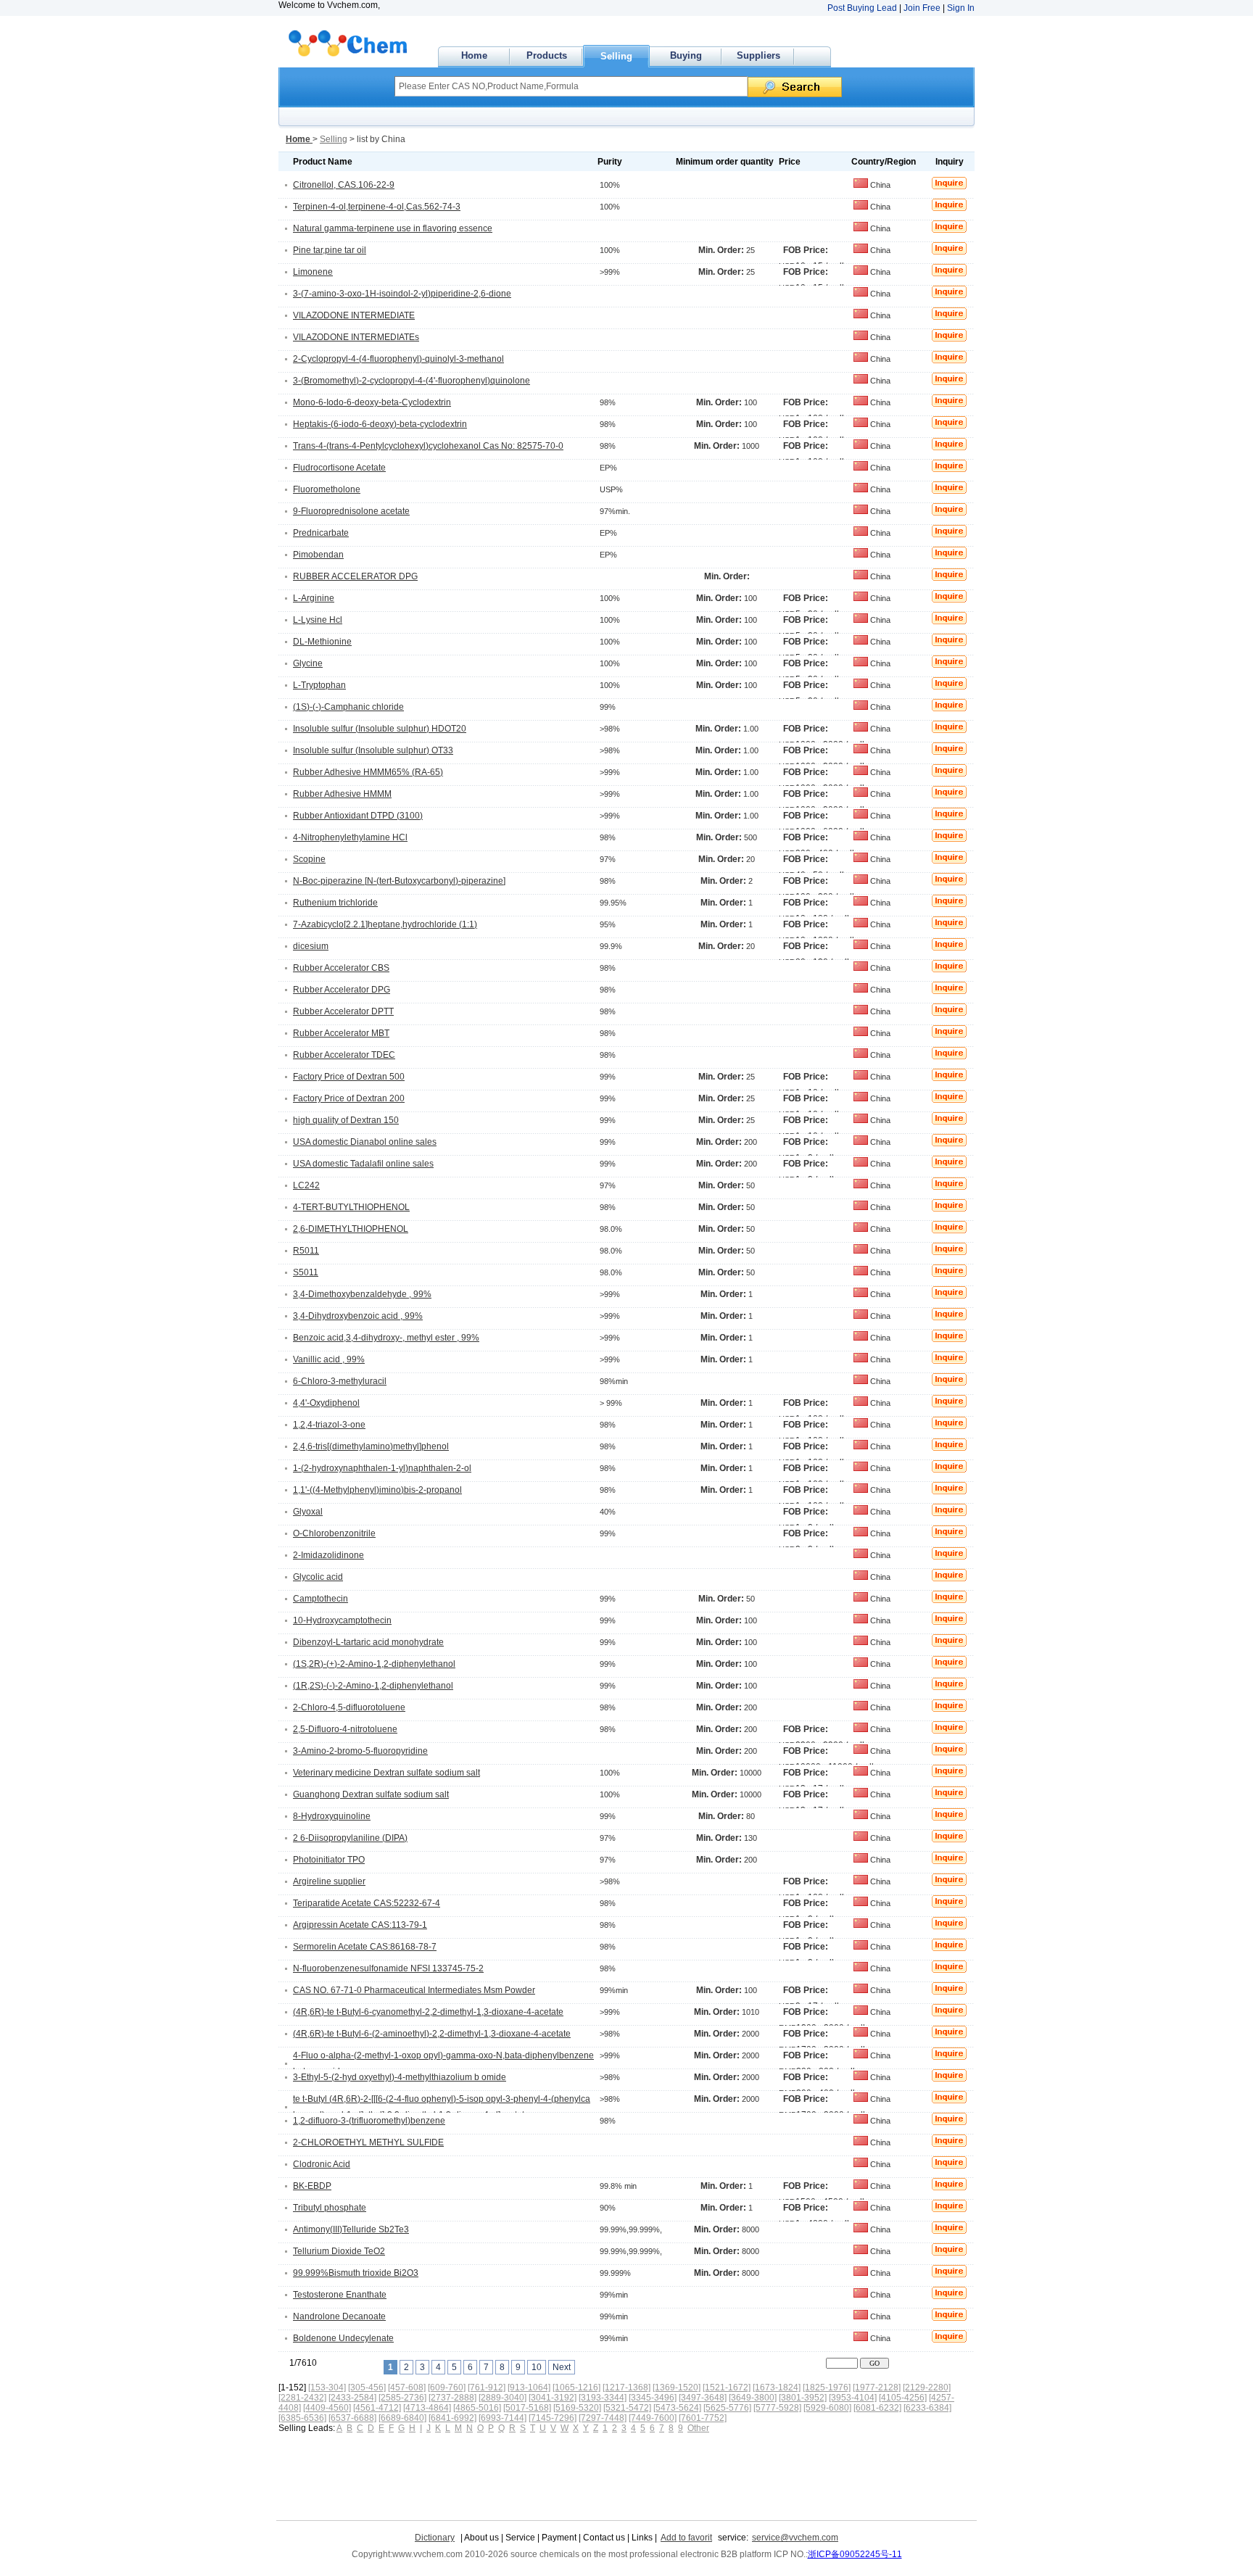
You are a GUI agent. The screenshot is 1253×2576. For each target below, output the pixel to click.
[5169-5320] (577, 2408)
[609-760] (447, 2387)
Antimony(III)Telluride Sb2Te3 (351, 2229)
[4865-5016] (477, 2408)
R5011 (306, 1251)
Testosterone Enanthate (340, 2295)
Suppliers (758, 55)
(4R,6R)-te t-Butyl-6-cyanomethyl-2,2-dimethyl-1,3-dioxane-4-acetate (428, 2012)
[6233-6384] (927, 2408)
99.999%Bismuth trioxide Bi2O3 (356, 2273)
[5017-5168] (527, 2408)
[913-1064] (529, 2387)
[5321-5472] (627, 2408)
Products (547, 55)
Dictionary (435, 2538)
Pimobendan (318, 555)
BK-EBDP (312, 2186)
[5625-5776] (727, 2408)
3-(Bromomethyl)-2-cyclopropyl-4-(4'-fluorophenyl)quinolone (412, 381)
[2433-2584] (352, 2398)
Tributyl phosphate (330, 2208)
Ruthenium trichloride (335, 903)
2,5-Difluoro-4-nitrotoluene (345, 1729)
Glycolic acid (318, 1577)
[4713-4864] (427, 2408)
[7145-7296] (553, 2418)
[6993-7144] (503, 2418)
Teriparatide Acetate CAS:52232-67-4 (367, 1903)
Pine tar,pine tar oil (330, 250)
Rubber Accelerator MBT (341, 1033)
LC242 (306, 1185)
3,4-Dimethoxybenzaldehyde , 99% (362, 1294)
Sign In (961, 8)
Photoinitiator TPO (329, 1860)
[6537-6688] (352, 2418)
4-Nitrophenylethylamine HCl (350, 837)
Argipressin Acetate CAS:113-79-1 (360, 1925)
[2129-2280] (927, 2387)
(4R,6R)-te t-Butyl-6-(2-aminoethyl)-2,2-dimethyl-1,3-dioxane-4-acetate (432, 2034)
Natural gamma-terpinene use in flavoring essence (393, 228)
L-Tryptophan (319, 685)
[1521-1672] (727, 2387)
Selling (616, 56)
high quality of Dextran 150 (346, 1120)
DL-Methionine (322, 642)
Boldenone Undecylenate (343, 2338)
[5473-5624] (677, 2408)
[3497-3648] (703, 2398)
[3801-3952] (803, 2398)
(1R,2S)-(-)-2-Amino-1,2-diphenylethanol (373, 1686)
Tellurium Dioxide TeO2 (339, 2251)
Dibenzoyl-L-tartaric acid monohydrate (368, 1642)
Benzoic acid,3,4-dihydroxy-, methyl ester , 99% (386, 1338)
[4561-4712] (377, 2408)
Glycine (308, 663)
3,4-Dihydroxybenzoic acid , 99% (358, 1316)
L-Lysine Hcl (318, 620)
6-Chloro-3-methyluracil (340, 1381)
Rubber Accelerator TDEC (344, 1055)
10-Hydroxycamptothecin (342, 1620)
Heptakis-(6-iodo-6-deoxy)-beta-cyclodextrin (380, 424)
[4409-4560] (327, 2408)
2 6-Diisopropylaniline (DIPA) (350, 1838)
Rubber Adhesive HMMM (342, 794)
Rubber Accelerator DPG (342, 990)
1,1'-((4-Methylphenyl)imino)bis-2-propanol (377, 1490)
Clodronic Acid (322, 2164)
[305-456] (367, 2387)
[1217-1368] (626, 2387)
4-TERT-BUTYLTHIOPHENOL (351, 1207)
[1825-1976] (827, 2387)
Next (562, 2367)
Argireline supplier (329, 1881)
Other (698, 2428)
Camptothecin (321, 1599)
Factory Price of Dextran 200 (349, 1098)
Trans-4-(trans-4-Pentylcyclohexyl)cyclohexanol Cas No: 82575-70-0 (428, 446)
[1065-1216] (576, 2387)
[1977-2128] (877, 2387)
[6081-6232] (877, 2408)
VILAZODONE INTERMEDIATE (354, 315)
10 (537, 2367)
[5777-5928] (777, 2408)
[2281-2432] (302, 2398)
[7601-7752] (703, 2418)
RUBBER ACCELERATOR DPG (355, 576)
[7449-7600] (653, 2418)
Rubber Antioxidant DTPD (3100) (358, 816)
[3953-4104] (853, 2398)
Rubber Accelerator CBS (341, 968)
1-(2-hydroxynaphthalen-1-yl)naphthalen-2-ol (382, 1468)
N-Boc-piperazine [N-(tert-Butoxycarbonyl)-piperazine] (399, 881)
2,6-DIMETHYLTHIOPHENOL (351, 1229)
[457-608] (407, 2387)
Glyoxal (308, 1512)
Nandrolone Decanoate (339, 2316)
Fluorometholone (327, 489)
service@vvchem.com (795, 2538)
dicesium (311, 946)
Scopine (309, 859)
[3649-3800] (753, 2398)
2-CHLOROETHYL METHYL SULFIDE (368, 2142)
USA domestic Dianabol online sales (365, 1142)
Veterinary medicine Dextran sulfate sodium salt (386, 1773)
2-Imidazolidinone (328, 1555)
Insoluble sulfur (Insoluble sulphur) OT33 (373, 750)
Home (474, 55)
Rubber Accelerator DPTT (343, 1011)
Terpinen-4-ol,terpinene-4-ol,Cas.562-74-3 (377, 207)
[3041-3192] (553, 2398)
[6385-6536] (302, 2418)
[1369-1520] (677, 2387)
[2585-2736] (402, 2398)
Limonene (313, 272)
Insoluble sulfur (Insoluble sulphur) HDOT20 (380, 729)
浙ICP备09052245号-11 (855, 2554)
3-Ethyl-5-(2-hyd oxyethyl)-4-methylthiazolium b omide (400, 2077)
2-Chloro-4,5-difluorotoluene (349, 1707)
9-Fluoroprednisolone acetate (351, 511)
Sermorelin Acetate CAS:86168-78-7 (365, 1947)
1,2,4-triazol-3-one (329, 1425)
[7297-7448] (603, 2418)
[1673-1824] (777, 2387)
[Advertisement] (540, 2473)
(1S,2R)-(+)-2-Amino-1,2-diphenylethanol (374, 1664)
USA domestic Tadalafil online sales (363, 1164)
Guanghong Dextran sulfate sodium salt (371, 1794)
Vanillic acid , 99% (329, 1359)
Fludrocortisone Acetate (339, 468)
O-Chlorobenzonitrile (334, 1533)
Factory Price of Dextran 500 (349, 1077)
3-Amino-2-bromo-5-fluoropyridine (360, 1751)
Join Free (922, 8)
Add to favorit (686, 2538)
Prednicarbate (321, 533)
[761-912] (487, 2387)
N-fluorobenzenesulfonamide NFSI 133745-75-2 (388, 1968)
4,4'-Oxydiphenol (326, 1403)
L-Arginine (314, 598)
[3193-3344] (603, 2398)
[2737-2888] (452, 2398)
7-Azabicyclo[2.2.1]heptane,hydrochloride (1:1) (385, 924)
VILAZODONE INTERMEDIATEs (356, 337)
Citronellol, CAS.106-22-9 (344, 185)
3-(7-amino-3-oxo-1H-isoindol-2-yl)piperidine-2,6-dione (402, 294)
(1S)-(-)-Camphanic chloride (348, 707)
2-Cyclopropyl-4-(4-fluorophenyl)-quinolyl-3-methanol (398, 359)
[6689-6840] (402, 2418)
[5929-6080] (827, 2408)
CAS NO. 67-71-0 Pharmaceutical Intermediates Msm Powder (414, 1990)
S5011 (306, 1272)
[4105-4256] (903, 2398)
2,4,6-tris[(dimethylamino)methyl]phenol (371, 1446)
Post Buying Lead (862, 8)
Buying (686, 55)
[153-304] (327, 2387)
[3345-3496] (653, 2398)
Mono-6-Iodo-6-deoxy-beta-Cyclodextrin (372, 402)
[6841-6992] (452, 2418)
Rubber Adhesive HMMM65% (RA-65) (368, 772)
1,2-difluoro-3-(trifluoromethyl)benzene (369, 2121)
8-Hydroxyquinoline (332, 1816)
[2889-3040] (503, 2398)
